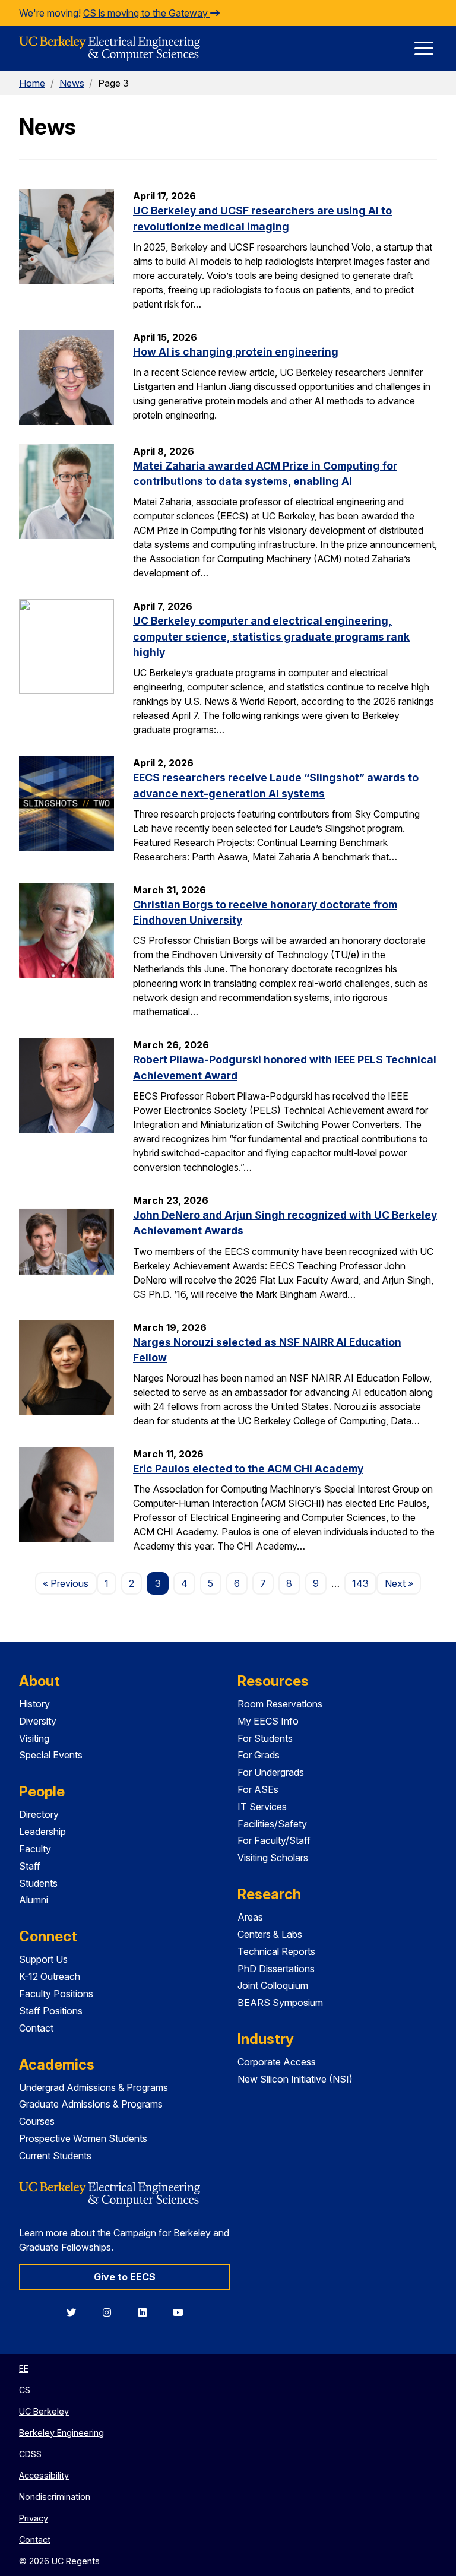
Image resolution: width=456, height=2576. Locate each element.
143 (360, 1583)
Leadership (42, 1832)
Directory (39, 1814)
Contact (36, 2028)
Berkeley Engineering (61, 2433)
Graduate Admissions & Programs (91, 2104)
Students (38, 1883)
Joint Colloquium (273, 1985)
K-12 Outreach (50, 1976)
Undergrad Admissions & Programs (94, 2087)
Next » (403, 1583)
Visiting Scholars (273, 1858)
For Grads (259, 1755)
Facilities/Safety (272, 1824)
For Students (265, 1738)
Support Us (43, 1959)
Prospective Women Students (83, 2138)
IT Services (262, 1807)
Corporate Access (277, 2062)
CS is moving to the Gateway (147, 13)
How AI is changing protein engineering (236, 352)
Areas (250, 1917)
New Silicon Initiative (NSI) (295, 2079)
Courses (37, 2121)
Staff (30, 1866)
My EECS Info (268, 1721)
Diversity (38, 1721)
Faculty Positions (56, 1994)
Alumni (34, 1900)
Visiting (34, 1738)
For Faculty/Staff (274, 1840)
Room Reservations (280, 1704)
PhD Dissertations (276, 1969)
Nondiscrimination (55, 2497)
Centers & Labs (270, 1934)
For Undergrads (271, 1772)
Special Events (51, 1755)
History (34, 1704)
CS (25, 2390)
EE (24, 2369)
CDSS (30, 2454)
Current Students (55, 2156)
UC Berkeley (44, 2411)
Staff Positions (51, 2011)
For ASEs (258, 1789)
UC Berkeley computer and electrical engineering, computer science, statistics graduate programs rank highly (271, 636)
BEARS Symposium (280, 2003)
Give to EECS (125, 2277)
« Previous (69, 1583)
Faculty (35, 1849)
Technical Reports (276, 1951)
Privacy (34, 2518)
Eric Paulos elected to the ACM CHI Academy (248, 1468)
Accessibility (44, 2475)
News (72, 83)
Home (32, 83)
